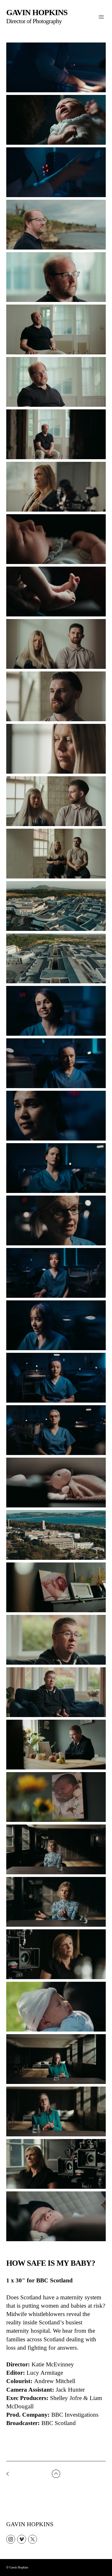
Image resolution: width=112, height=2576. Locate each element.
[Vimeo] (22, 2539)
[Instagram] (11, 2539)
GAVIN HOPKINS (30, 2524)
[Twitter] (33, 2539)
